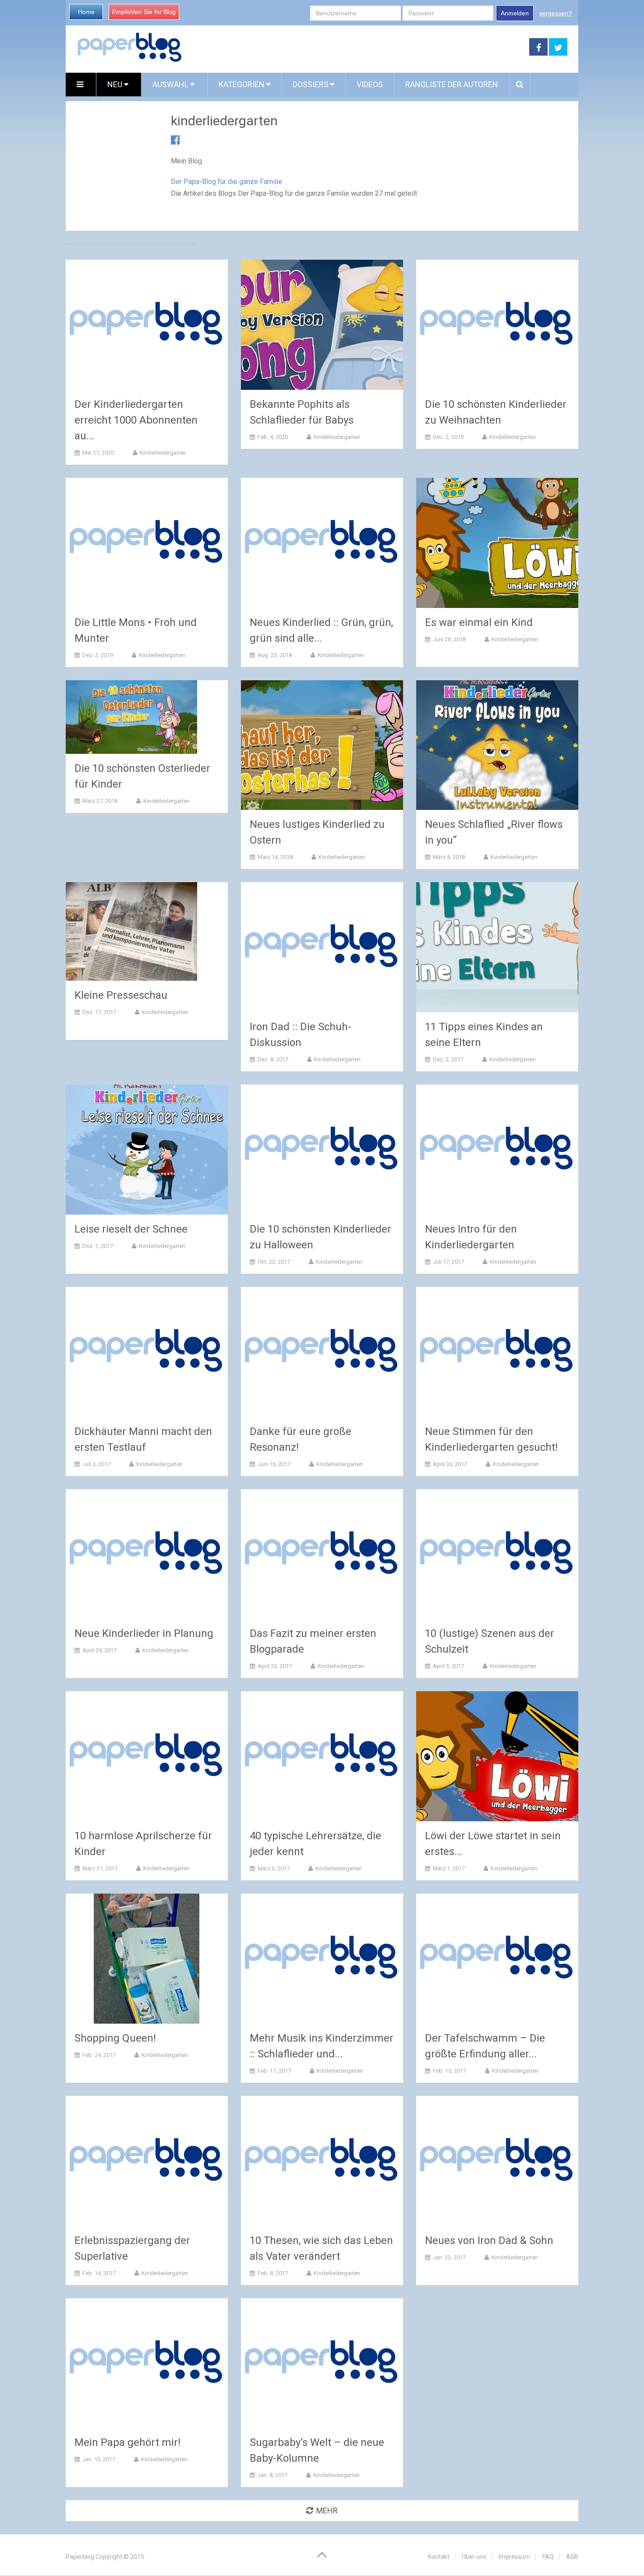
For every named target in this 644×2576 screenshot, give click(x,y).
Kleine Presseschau (121, 995)
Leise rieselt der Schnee (131, 1229)
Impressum (514, 2557)
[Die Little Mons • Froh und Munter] (147, 543)
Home (86, 12)
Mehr (327, 2511)
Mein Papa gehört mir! (127, 2442)
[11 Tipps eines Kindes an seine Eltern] (497, 947)
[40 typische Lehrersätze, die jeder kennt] (322, 1756)
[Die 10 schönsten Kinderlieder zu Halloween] (322, 1150)
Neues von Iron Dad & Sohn (489, 2240)
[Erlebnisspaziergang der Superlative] (147, 2161)
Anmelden (515, 13)
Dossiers (311, 84)
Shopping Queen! (115, 2038)
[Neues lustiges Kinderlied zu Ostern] (322, 745)
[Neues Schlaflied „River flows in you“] (497, 745)
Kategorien (242, 84)
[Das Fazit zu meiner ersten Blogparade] (322, 1554)
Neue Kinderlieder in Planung (144, 1633)
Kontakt (439, 2557)
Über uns (474, 2557)
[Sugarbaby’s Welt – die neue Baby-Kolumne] (322, 2363)
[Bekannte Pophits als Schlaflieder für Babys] (322, 325)
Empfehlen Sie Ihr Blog (144, 12)
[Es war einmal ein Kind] (497, 543)
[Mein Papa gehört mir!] (147, 2363)
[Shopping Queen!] (147, 1959)
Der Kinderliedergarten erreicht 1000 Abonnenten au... (136, 420)
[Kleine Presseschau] (131, 931)
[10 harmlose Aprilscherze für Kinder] (147, 1756)
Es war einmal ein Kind (479, 622)
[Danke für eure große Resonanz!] (322, 1352)
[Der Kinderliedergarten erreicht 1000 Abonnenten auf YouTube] (147, 325)
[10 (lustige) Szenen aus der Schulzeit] (497, 1554)
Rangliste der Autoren (452, 84)
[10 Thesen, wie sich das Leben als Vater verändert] (322, 2161)
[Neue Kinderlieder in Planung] (147, 1554)
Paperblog (80, 2557)
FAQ (548, 2557)
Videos (370, 84)
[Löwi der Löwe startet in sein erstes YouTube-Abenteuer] (497, 1756)
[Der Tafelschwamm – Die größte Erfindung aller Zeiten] (497, 1959)
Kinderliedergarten (163, 453)
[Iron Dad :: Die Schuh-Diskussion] (322, 947)
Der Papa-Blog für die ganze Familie (226, 182)
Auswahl (171, 84)
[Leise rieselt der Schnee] (147, 1150)
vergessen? (556, 13)
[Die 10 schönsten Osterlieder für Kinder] (131, 717)
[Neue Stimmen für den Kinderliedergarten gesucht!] (497, 1352)
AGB (572, 2557)
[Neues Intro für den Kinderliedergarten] (497, 1150)
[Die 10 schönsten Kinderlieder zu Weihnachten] (497, 325)
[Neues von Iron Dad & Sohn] (497, 2161)
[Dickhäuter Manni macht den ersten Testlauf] (147, 1352)
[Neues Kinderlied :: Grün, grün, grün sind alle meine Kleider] (322, 543)
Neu (116, 84)
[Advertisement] (356, 47)
